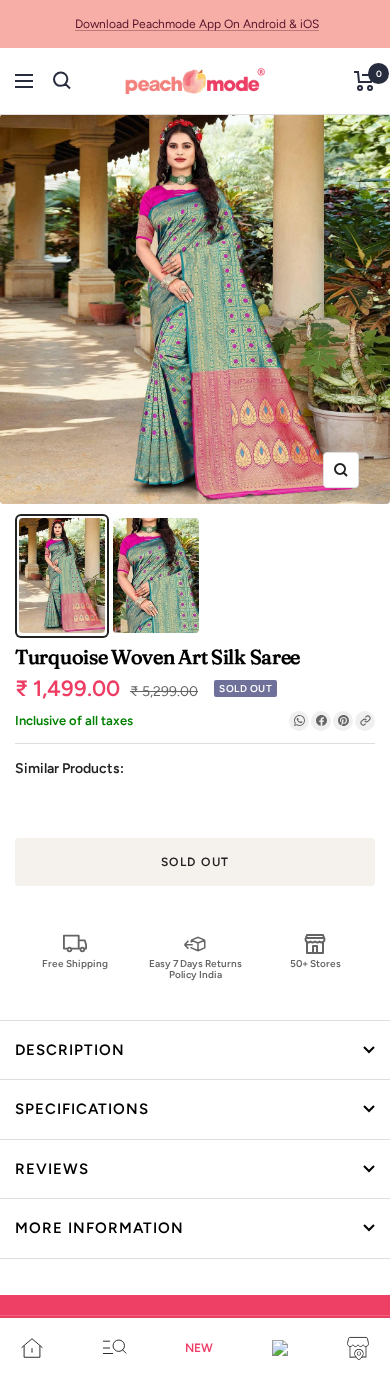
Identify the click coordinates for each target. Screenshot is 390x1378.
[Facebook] (321, 721)
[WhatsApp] (299, 721)
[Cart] (364, 81)
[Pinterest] (343, 721)
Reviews (52, 1169)
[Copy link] (365, 721)
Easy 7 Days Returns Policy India (195, 968)
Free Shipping (75, 963)
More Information (99, 1228)
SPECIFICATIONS (82, 1109)
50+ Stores (315, 963)
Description (70, 1050)
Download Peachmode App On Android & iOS (197, 24)
